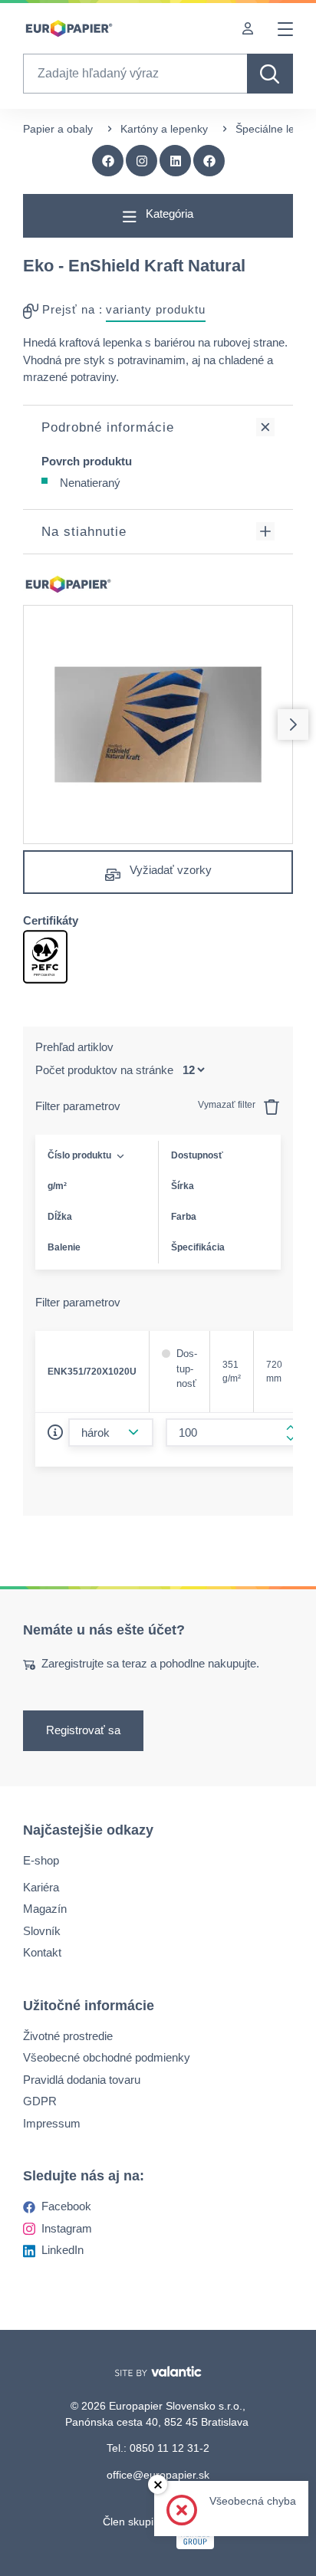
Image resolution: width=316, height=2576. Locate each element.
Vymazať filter (228, 1105)
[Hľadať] (270, 74)
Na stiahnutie (84, 532)
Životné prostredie (68, 2036)
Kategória (168, 214)
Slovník (42, 1931)
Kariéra (41, 1887)
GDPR (40, 2101)
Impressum (52, 2123)
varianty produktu (156, 309)
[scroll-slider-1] (293, 724)
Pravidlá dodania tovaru (82, 2080)
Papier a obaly (58, 129)
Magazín (45, 1909)
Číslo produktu (79, 1155)
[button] (209, 161)
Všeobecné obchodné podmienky (107, 2057)
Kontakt (42, 1952)
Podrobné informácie (108, 427)
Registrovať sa (83, 1731)
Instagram (67, 2228)
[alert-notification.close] (158, 2484)
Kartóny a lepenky (164, 129)
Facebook (66, 2206)
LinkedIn (63, 2250)
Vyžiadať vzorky (169, 870)
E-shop (41, 1860)
